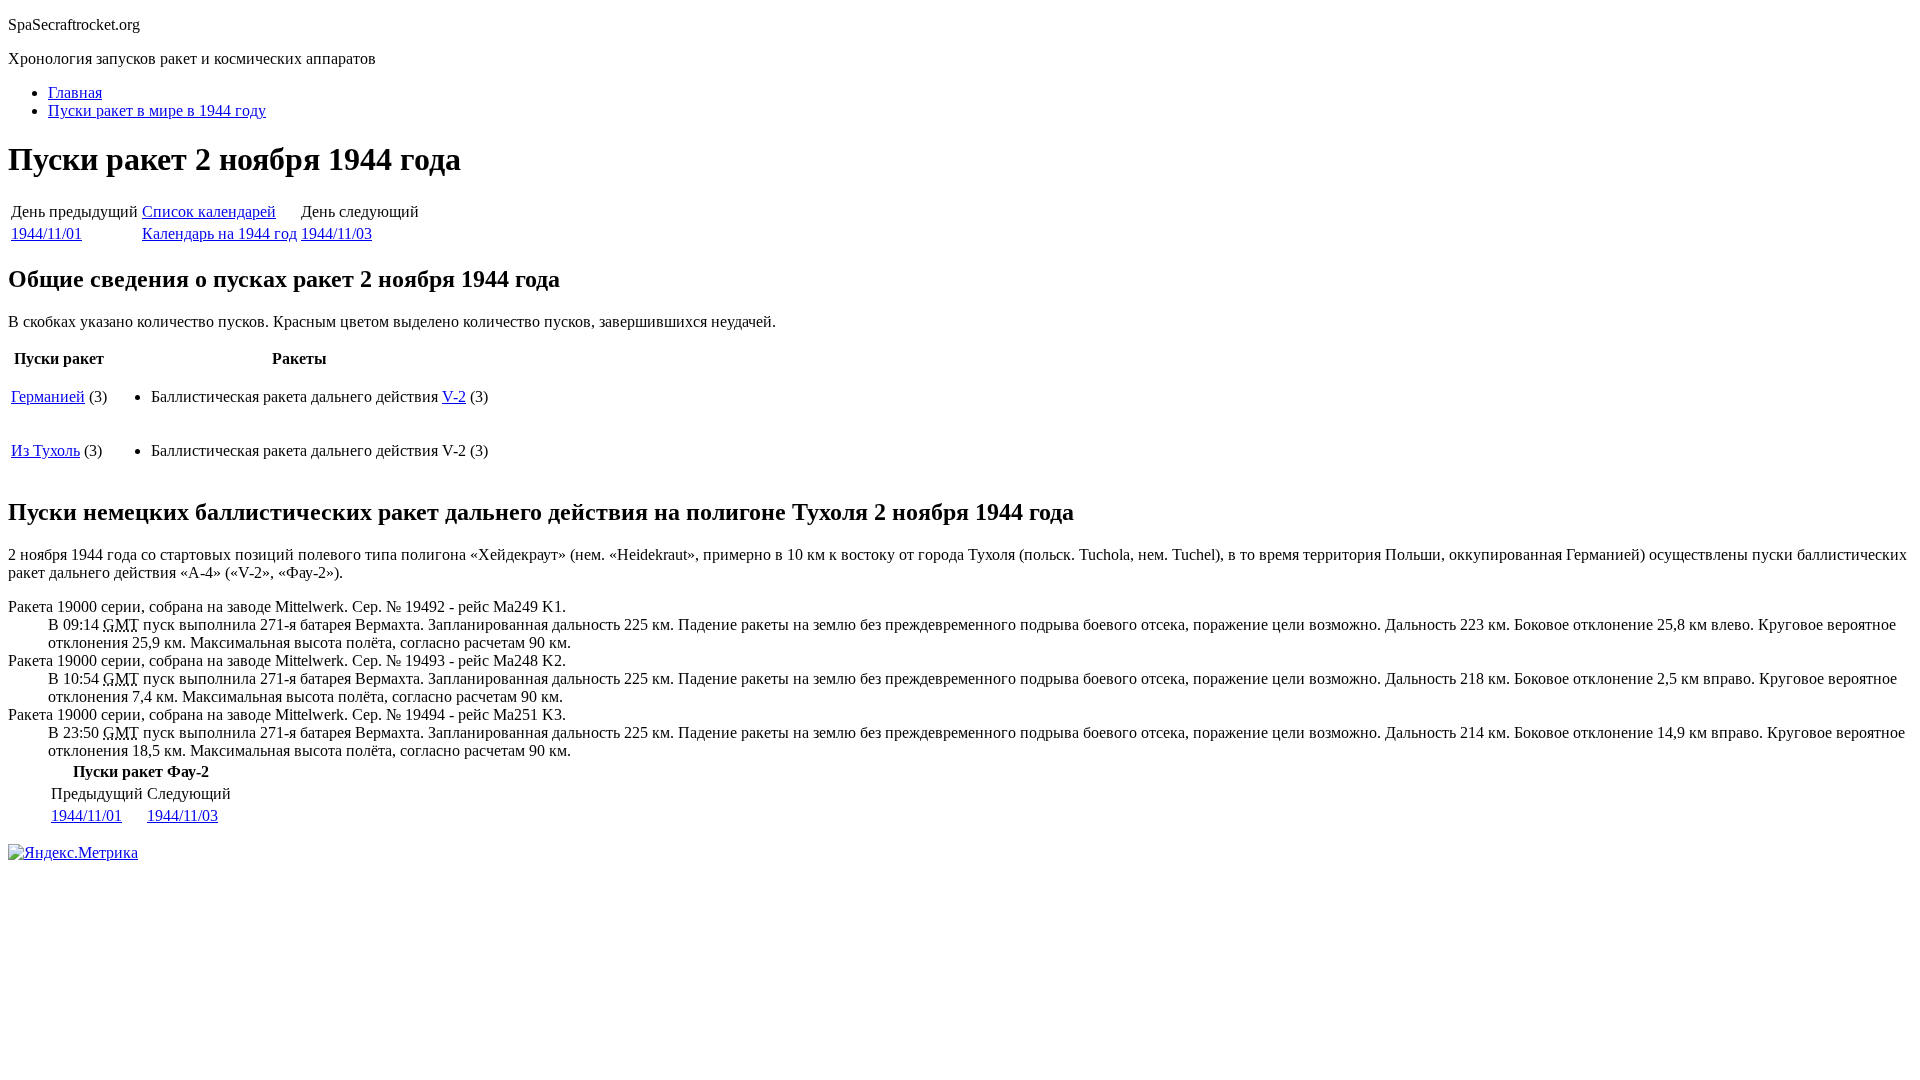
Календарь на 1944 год (219, 233)
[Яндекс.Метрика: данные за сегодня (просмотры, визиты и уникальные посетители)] (73, 853)
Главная (75, 92)
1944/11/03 (336, 233)
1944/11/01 (46, 233)
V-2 (454, 396)
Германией (48, 396)
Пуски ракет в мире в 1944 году (157, 110)
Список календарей (209, 211)
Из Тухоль (45, 450)
